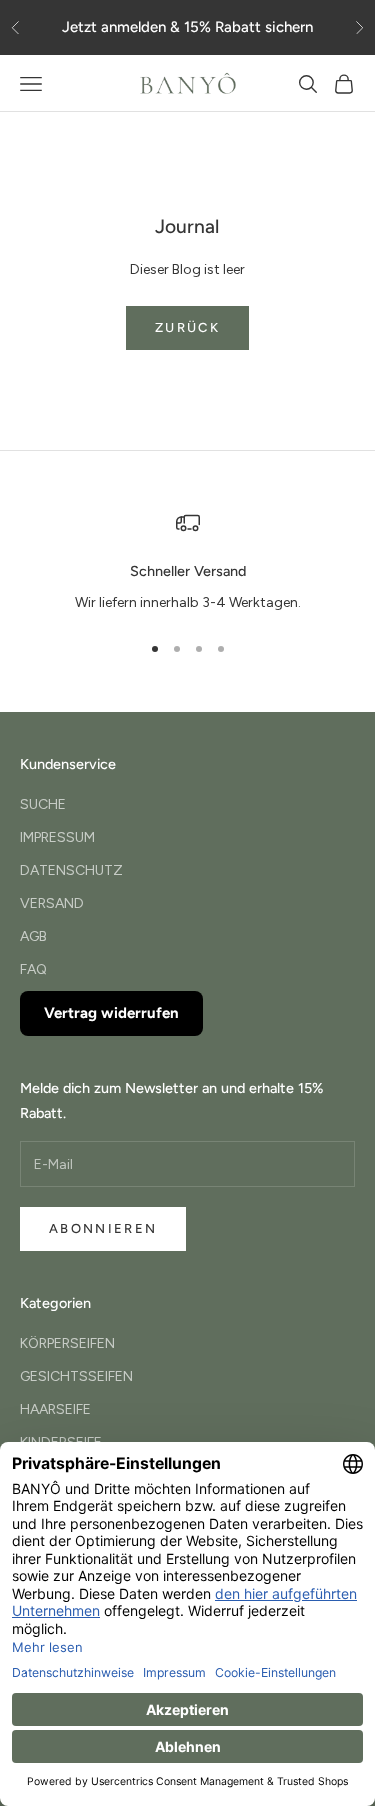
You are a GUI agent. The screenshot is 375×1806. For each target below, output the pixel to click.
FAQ (33, 969)
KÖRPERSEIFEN (67, 1343)
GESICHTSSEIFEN (76, 1376)
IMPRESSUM (57, 837)
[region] (187, 563)
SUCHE (43, 804)
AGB (33, 936)
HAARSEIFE (55, 1409)
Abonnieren (103, 1228)
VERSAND (52, 903)
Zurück (187, 327)
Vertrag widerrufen (111, 1013)
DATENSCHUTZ (71, 870)
